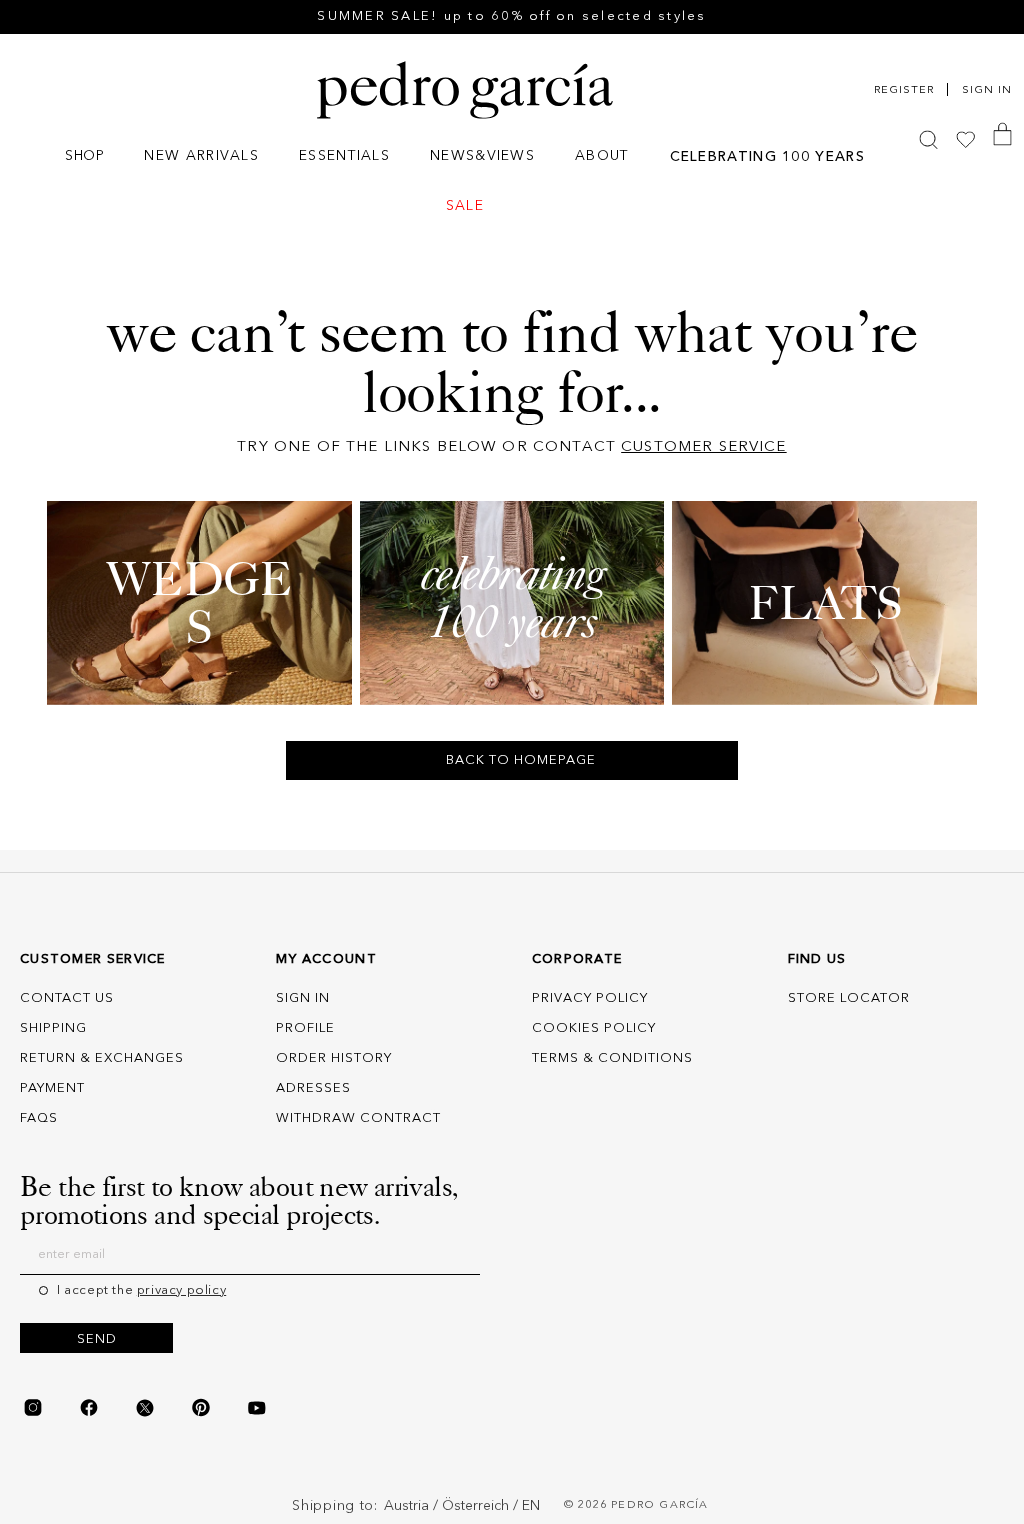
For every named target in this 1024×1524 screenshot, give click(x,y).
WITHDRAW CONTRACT (358, 1118)
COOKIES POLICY (594, 1028)
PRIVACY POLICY (590, 998)
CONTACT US (67, 998)
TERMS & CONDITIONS (612, 1058)
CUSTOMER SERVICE (703, 447)
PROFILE (305, 1028)
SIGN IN (303, 998)
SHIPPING (53, 1028)
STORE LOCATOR (849, 998)
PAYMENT (52, 1088)
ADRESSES (313, 1088)
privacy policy (181, 1290)
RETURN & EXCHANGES (102, 1058)
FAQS (39, 1118)
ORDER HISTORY (334, 1058)
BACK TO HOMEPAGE (521, 760)
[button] (84, 158)
